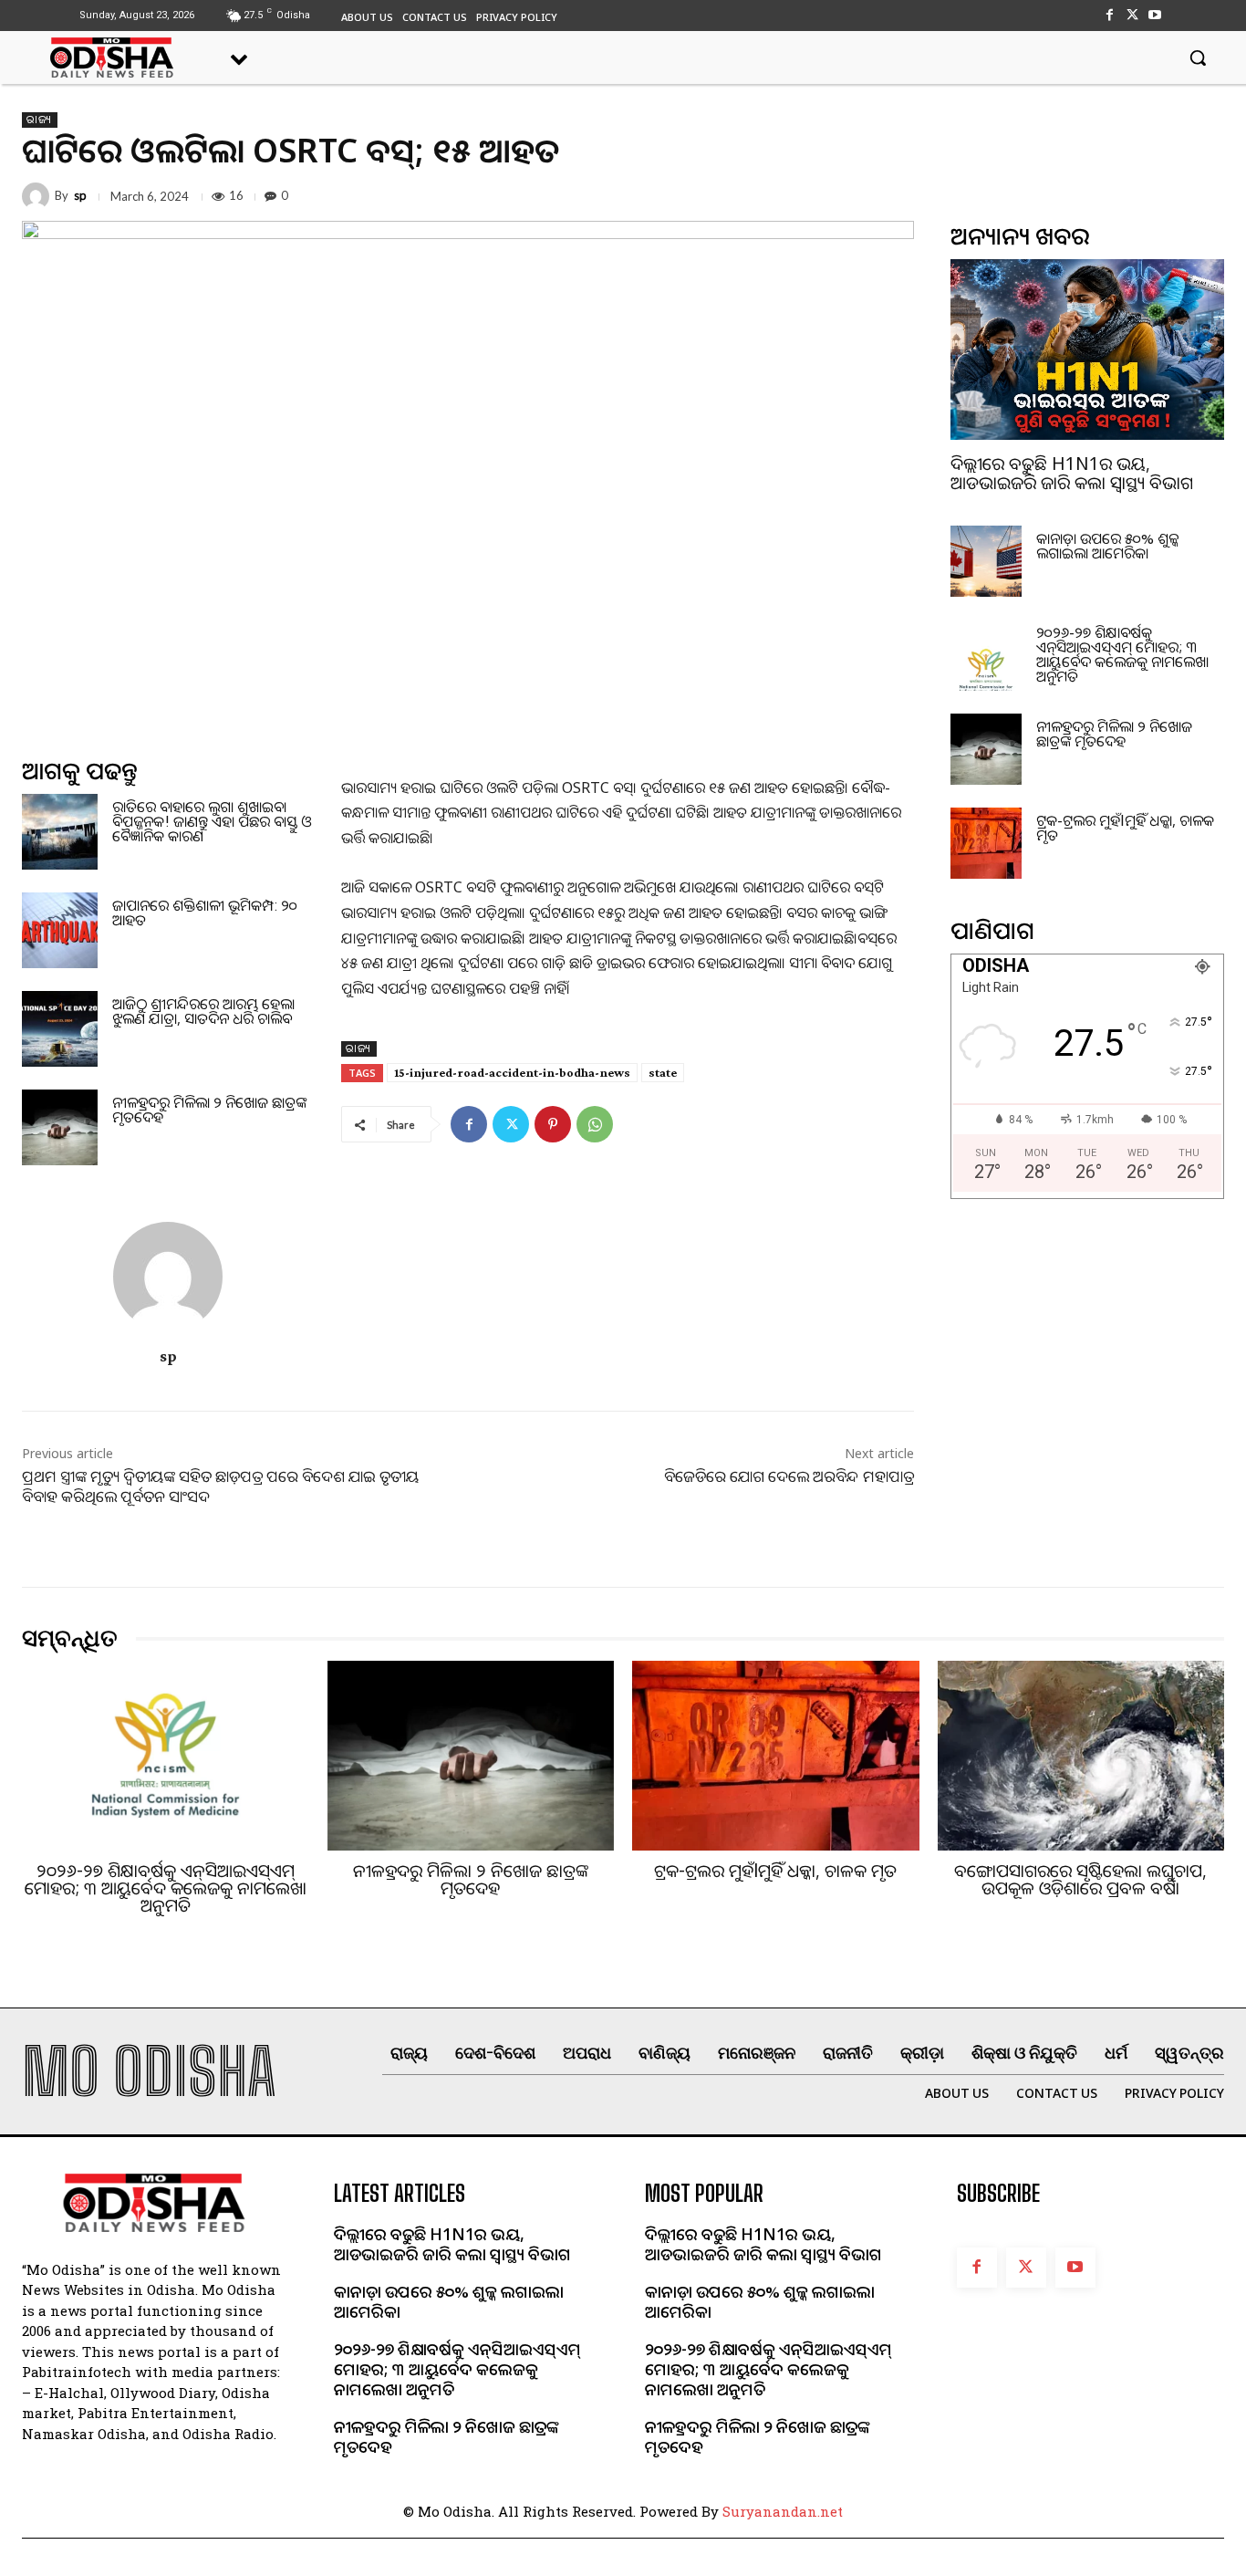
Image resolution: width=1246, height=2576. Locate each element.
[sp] (38, 196)
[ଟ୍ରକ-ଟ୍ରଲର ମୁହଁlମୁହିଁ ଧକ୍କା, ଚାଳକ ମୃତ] (986, 843)
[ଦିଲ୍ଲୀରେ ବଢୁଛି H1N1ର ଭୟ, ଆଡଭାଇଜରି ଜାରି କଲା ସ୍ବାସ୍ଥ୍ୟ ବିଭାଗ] (1087, 349)
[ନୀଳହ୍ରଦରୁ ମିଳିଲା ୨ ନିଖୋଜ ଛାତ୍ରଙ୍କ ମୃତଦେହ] (60, 1127)
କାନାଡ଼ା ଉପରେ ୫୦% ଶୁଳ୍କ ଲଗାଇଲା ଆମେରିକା (1107, 546)
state (663, 1072)
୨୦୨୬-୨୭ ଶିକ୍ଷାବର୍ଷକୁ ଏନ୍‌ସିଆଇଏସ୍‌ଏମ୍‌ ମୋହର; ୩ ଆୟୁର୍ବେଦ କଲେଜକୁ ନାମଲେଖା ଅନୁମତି (1122, 654)
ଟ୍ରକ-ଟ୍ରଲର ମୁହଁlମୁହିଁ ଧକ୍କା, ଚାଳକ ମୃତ (1125, 828)
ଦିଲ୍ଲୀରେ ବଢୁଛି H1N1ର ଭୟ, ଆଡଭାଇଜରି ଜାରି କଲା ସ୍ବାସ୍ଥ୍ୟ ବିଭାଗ (1072, 473)
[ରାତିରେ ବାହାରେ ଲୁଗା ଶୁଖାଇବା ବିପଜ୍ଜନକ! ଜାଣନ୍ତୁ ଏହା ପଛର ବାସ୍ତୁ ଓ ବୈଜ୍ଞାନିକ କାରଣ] (60, 832)
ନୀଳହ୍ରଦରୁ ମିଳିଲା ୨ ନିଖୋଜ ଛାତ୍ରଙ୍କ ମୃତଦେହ (209, 1110)
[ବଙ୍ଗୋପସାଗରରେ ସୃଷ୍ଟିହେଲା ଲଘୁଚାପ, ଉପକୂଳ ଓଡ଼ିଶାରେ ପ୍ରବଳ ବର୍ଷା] (1081, 1756)
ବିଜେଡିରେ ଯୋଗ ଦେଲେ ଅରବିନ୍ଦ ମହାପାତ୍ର (789, 1476)
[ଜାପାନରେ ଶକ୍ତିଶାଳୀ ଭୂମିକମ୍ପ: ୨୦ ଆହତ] (60, 930)
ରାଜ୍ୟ (40, 120)
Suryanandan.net (783, 2511)
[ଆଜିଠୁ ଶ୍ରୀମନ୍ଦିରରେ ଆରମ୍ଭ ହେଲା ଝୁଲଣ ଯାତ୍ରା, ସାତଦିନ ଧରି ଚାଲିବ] (60, 1029)
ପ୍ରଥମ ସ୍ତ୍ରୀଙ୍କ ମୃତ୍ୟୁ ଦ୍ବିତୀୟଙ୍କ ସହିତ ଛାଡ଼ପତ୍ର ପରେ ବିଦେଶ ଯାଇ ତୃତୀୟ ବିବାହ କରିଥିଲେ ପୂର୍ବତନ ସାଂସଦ (220, 1486)
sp (80, 196)
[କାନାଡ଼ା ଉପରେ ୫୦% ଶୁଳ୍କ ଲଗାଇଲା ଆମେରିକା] (986, 561)
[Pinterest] (553, 1124)
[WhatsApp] (595, 1124)
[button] (1198, 57)
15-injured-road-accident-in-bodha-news (512, 1072)
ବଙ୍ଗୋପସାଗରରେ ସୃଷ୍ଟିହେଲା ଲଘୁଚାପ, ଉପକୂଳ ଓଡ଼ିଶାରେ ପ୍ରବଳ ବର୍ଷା (1080, 1879)
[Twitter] (1132, 15)
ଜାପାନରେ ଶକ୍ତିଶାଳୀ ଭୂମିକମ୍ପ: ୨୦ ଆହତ (205, 913)
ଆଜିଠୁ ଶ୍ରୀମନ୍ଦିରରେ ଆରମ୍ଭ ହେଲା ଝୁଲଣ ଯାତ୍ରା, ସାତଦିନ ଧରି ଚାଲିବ (203, 1011)
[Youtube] (1155, 15)
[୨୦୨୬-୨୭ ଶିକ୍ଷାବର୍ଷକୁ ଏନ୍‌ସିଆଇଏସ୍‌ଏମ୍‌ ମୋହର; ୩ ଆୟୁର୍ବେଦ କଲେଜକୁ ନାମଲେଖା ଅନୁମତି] (986, 655)
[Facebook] (1109, 15)
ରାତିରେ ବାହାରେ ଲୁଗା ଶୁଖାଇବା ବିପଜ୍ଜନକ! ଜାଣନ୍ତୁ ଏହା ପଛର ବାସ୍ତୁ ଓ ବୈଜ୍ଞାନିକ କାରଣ (212, 821)
